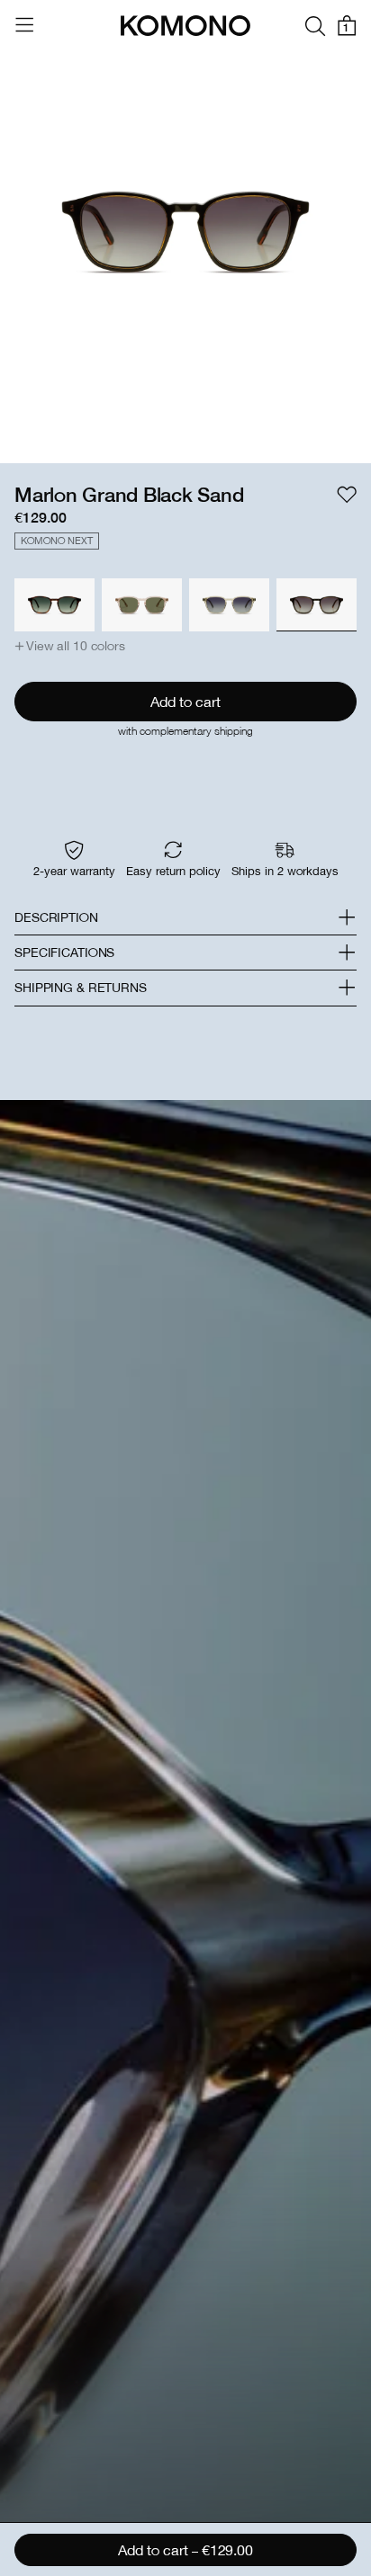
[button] (70, 646)
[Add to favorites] (347, 495)
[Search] (315, 26)
